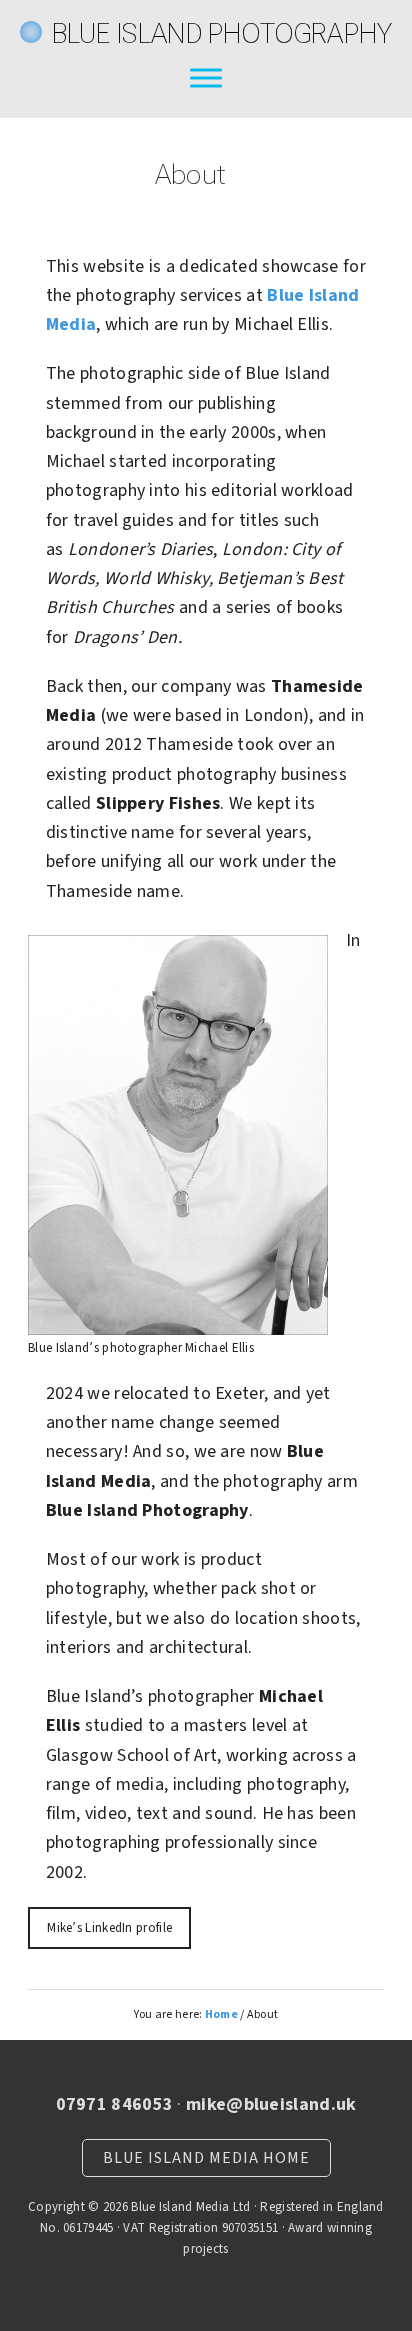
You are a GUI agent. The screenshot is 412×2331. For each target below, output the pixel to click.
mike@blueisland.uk (271, 2104)
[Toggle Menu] (206, 77)
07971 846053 (115, 2104)
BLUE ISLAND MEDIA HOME (206, 2158)
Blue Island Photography (222, 33)
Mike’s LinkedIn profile (109, 1928)
